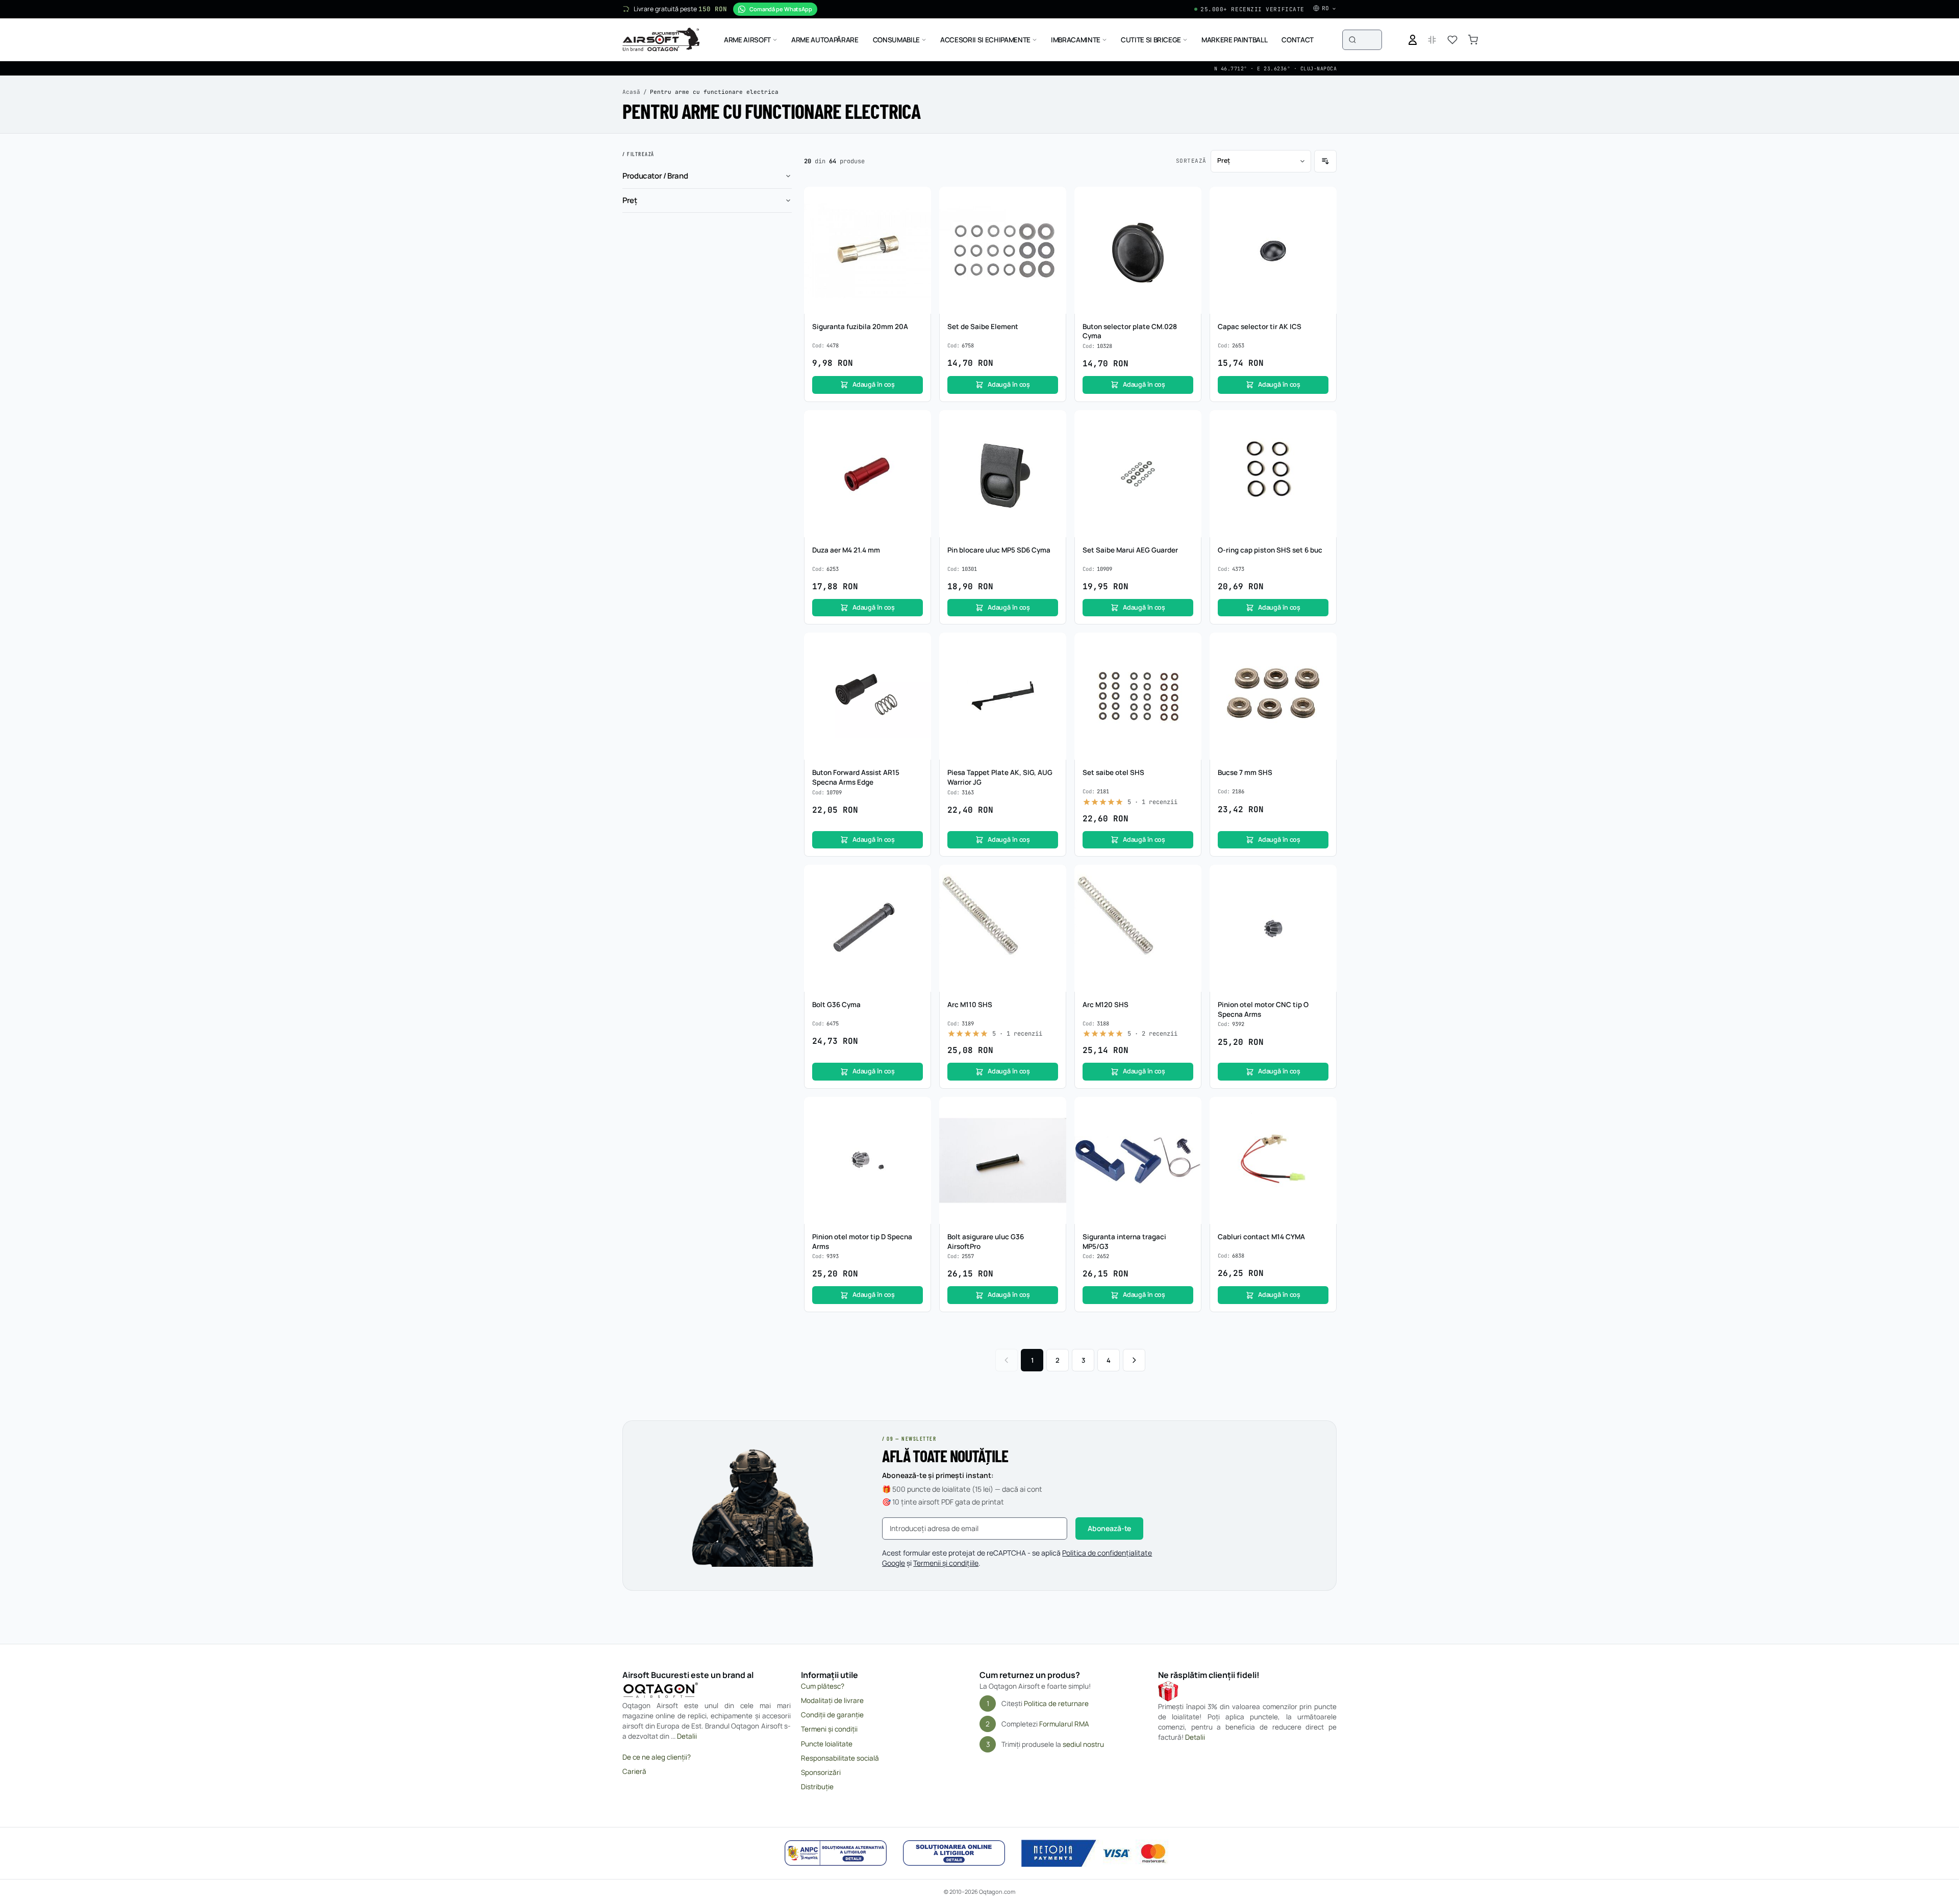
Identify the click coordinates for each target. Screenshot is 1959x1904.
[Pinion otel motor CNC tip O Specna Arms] (1273, 928)
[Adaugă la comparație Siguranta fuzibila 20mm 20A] (918, 219)
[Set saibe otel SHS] (1138, 696)
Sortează (1191, 161)
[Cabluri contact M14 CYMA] (1273, 1160)
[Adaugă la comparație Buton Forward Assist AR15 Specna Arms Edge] (918, 665)
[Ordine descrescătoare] (1325, 161)
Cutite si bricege (1151, 40)
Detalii (687, 1736)
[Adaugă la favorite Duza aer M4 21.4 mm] (918, 423)
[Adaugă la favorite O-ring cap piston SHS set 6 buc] (1323, 423)
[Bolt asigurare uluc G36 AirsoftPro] (1003, 1160)
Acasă (631, 92)
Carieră (634, 1771)
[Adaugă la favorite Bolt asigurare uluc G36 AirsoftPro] (1053, 1110)
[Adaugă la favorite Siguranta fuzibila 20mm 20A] (918, 200)
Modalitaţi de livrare (832, 1700)
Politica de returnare (1056, 1703)
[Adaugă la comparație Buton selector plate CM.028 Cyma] (1188, 219)
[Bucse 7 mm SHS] (1273, 696)
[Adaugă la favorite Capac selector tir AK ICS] (1323, 200)
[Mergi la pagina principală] (661, 40)
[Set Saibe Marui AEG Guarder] (1138, 474)
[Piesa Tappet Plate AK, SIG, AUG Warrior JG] (1003, 696)
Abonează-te (1109, 1528)
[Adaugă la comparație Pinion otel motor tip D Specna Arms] (918, 1130)
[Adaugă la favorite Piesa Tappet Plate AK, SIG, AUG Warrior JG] (1053, 646)
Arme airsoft (747, 40)
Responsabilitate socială (840, 1758)
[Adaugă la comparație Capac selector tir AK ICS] (1323, 219)
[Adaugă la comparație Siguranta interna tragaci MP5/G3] (1188, 1130)
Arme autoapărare (825, 40)
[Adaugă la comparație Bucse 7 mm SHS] (1323, 665)
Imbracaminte (1076, 40)
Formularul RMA (1064, 1724)
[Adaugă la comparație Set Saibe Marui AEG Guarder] (1188, 443)
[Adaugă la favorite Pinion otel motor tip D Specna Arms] (918, 1110)
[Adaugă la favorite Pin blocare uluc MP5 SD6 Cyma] (1053, 423)
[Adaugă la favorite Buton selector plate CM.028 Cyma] (1188, 200)
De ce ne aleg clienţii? (657, 1757)
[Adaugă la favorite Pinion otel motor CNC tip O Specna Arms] (1323, 878)
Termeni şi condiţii (829, 1729)
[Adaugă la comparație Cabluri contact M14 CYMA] (1323, 1130)
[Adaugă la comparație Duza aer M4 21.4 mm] (918, 443)
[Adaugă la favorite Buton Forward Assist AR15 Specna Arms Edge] (918, 646)
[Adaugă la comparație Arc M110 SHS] (1053, 897)
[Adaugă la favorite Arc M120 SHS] (1188, 878)
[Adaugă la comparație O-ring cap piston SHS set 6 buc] (1323, 443)
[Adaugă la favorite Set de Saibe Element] (1053, 200)
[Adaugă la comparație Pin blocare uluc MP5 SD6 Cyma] (1053, 443)
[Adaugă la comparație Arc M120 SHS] (1188, 897)
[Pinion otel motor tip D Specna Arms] (868, 1160)
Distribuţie (817, 1787)
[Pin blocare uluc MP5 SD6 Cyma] (1003, 474)
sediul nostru (1083, 1744)
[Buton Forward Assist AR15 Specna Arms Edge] (868, 696)
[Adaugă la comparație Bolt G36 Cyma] (918, 897)
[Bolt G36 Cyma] (868, 928)
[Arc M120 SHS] (1138, 928)
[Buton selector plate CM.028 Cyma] (1138, 250)
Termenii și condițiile (946, 1563)
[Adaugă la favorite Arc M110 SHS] (1053, 878)
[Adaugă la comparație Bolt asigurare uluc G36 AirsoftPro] (1053, 1130)
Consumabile (896, 40)
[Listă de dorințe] (1452, 40)
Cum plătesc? (823, 1686)
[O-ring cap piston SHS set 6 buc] (1273, 474)
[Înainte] (1134, 1360)
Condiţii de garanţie (832, 1715)
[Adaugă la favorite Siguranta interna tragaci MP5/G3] (1188, 1110)
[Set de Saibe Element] (1003, 250)
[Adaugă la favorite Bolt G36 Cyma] (918, 878)
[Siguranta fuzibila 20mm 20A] (868, 250)
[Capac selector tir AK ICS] (1273, 250)
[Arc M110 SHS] (1003, 928)
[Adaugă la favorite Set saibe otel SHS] (1188, 646)
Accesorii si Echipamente (985, 40)
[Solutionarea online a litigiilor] (954, 1853)
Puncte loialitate (827, 1744)
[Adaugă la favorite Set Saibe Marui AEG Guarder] (1188, 423)
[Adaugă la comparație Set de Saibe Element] (1053, 219)
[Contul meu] (1413, 40)
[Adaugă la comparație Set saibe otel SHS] (1188, 665)
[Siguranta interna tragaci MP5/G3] (1138, 1160)
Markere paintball (1234, 40)
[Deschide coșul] (1473, 40)
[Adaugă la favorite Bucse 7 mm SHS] (1323, 646)
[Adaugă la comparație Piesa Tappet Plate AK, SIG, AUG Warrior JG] (1053, 665)
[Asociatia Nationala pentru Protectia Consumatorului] (836, 1853)
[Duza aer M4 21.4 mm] (868, 474)
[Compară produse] (1432, 40)
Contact (1298, 40)
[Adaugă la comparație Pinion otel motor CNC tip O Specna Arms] (1323, 897)
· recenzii (1152, 802)
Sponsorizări (821, 1772)
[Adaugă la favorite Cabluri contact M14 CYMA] (1323, 1110)
